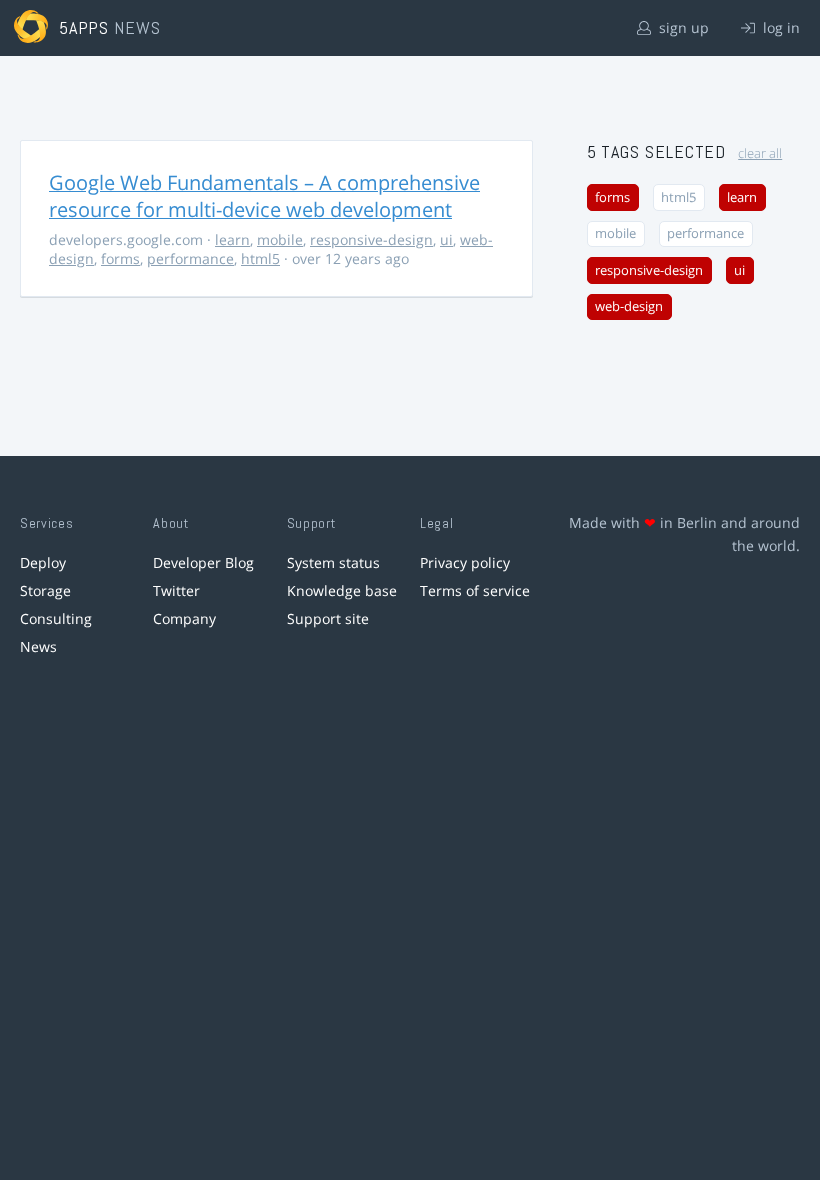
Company (184, 618)
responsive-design (371, 239)
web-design (629, 306)
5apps (84, 27)
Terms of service (475, 590)
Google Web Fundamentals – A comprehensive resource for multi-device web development (264, 196)
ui (446, 239)
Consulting (56, 618)
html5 (260, 258)
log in (779, 27)
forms (120, 258)
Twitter (176, 590)
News (38, 646)
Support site (328, 618)
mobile (280, 239)
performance (190, 258)
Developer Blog (203, 562)
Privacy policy (465, 562)
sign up (682, 27)
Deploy (43, 562)
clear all (760, 153)
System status (333, 562)
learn (232, 239)
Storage (45, 590)
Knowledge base (342, 590)
